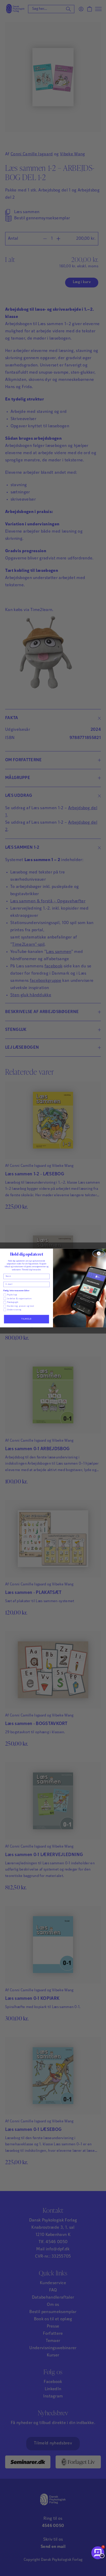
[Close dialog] (99, 1254)
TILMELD (26, 1319)
